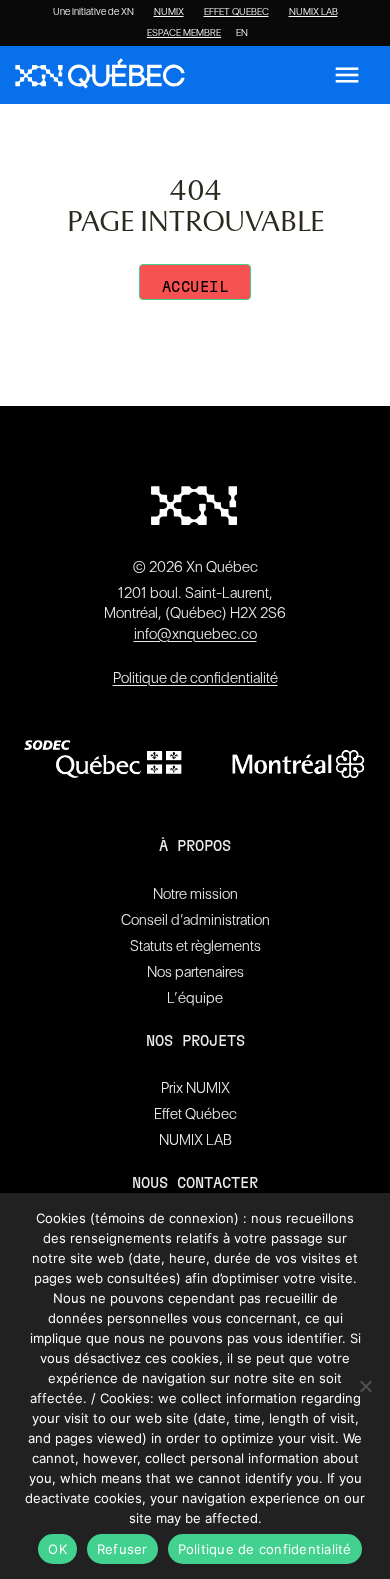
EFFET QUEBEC (236, 12)
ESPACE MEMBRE (184, 33)
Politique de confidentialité (195, 678)
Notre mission (195, 894)
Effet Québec (195, 1114)
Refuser (122, 1549)
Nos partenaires (195, 972)
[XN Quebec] (100, 75)
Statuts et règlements (195, 946)
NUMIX (169, 12)
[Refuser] (365, 1386)
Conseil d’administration (195, 920)
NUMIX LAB (313, 12)
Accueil (195, 287)
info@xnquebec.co (195, 634)
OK (57, 1549)
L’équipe (195, 998)
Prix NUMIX (195, 1088)
